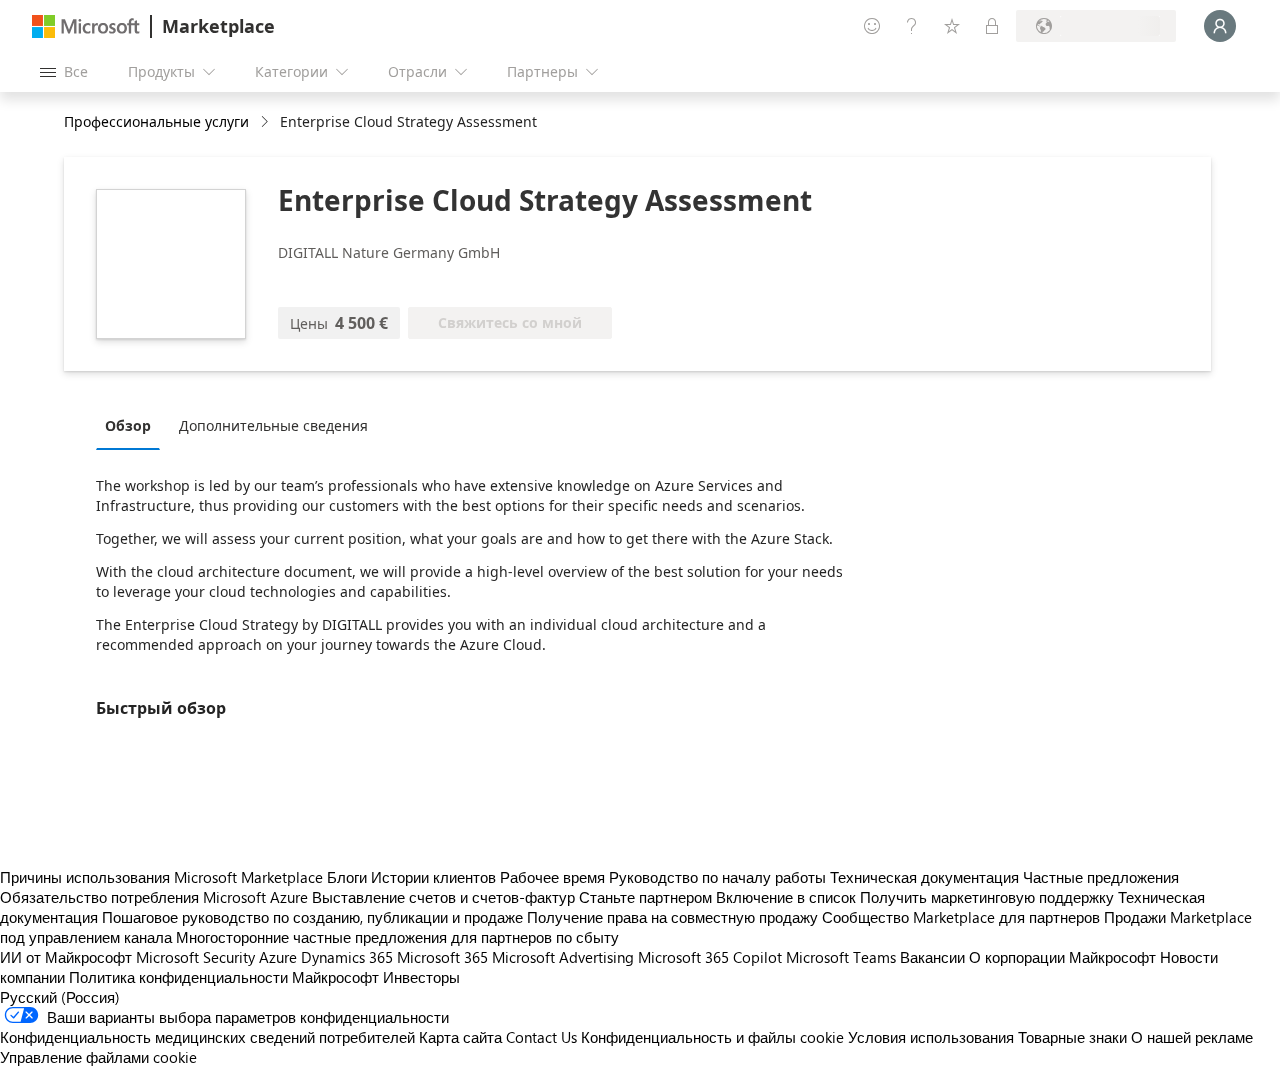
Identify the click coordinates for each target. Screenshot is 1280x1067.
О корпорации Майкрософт (1062, 957)
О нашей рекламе (1192, 1037)
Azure (278, 957)
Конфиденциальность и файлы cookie (712, 1037)
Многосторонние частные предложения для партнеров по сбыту (397, 937)
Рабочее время (552, 877)
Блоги (347, 877)
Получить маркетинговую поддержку (987, 897)
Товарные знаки (1072, 1037)
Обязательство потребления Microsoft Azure (156, 897)
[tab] (133, 425)
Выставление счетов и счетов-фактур (443, 897)
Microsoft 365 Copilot (710, 957)
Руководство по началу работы (717, 877)
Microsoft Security (195, 957)
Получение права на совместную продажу (672, 917)
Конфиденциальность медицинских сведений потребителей (207, 1037)
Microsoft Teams (841, 957)
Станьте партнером (645, 897)
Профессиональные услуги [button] (156, 121)
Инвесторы (421, 977)
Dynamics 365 (347, 957)
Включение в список (786, 897)
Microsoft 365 (442, 957)
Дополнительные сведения (273, 425)
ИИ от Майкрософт (66, 957)
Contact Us (541, 1037)
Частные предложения (1101, 877)
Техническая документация (924, 877)
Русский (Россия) (60, 997)
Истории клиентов (433, 877)
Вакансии (932, 957)
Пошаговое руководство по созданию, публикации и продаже (312, 917)
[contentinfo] (266, 122)
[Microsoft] (86, 26)
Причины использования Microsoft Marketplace (161, 877)
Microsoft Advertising (563, 957)
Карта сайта (460, 1037)
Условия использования (931, 1037)
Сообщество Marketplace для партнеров (961, 917)
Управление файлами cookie (98, 1057)
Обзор (128, 425)
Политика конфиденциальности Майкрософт (224, 977)
